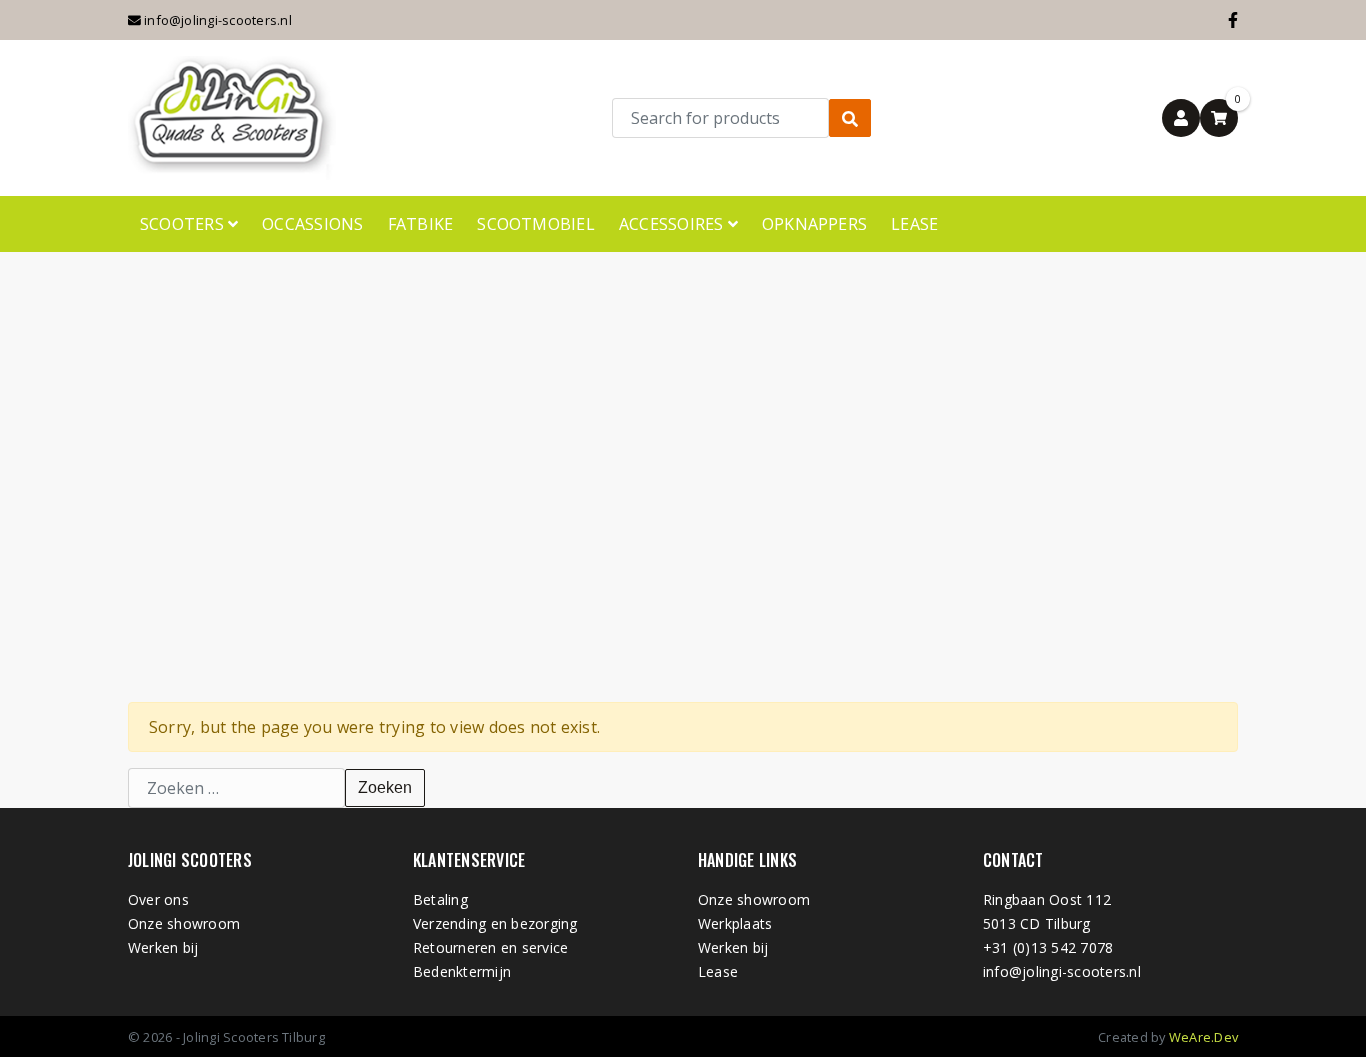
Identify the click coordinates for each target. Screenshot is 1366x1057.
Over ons (158, 899)
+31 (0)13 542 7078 (1048, 947)
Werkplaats (735, 923)
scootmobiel (536, 224)
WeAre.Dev (1203, 1037)
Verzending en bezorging (495, 923)
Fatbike (421, 224)
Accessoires (673, 224)
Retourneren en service (490, 947)
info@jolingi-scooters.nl (216, 20)
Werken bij (163, 947)
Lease (914, 224)
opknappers (814, 224)
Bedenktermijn (462, 971)
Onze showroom (184, 923)
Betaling (440, 899)
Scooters (184, 224)
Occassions (312, 224)
